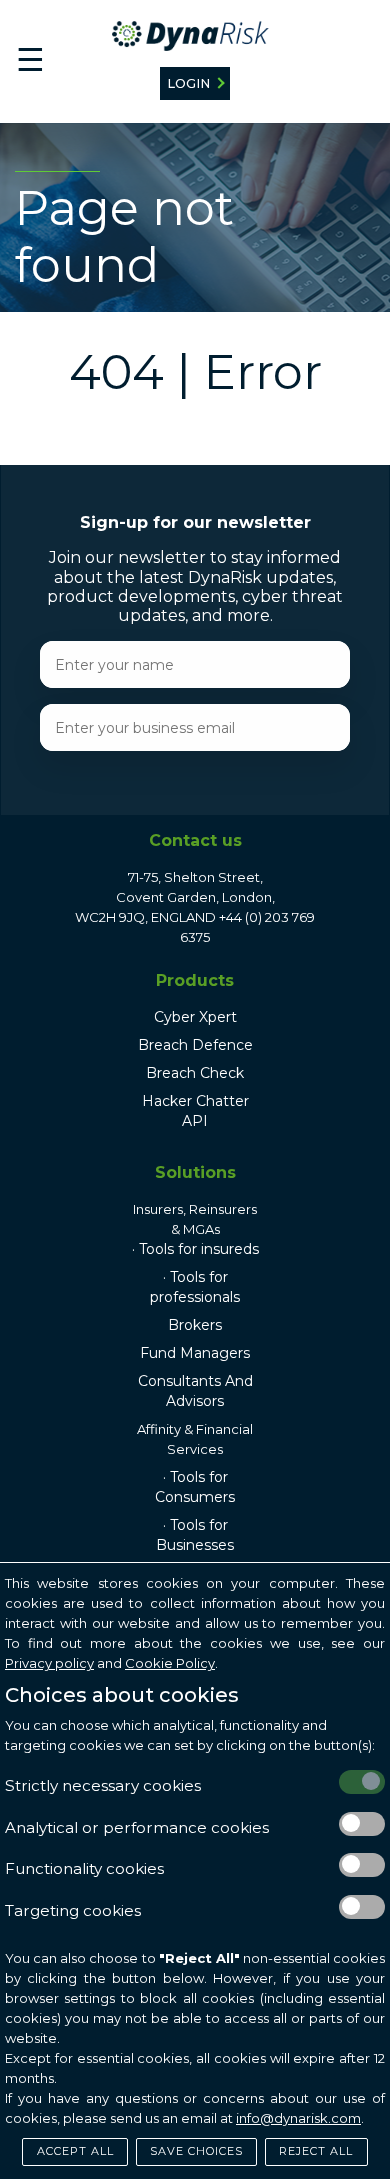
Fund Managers (195, 1353)
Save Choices (196, 2151)
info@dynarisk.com (298, 2118)
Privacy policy (49, 1663)
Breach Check (195, 1073)
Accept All (75, 2151)
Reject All (316, 2151)
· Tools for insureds (195, 1249)
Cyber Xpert (195, 1017)
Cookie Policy (170, 1663)
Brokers (195, 1325)
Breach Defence (195, 1045)
